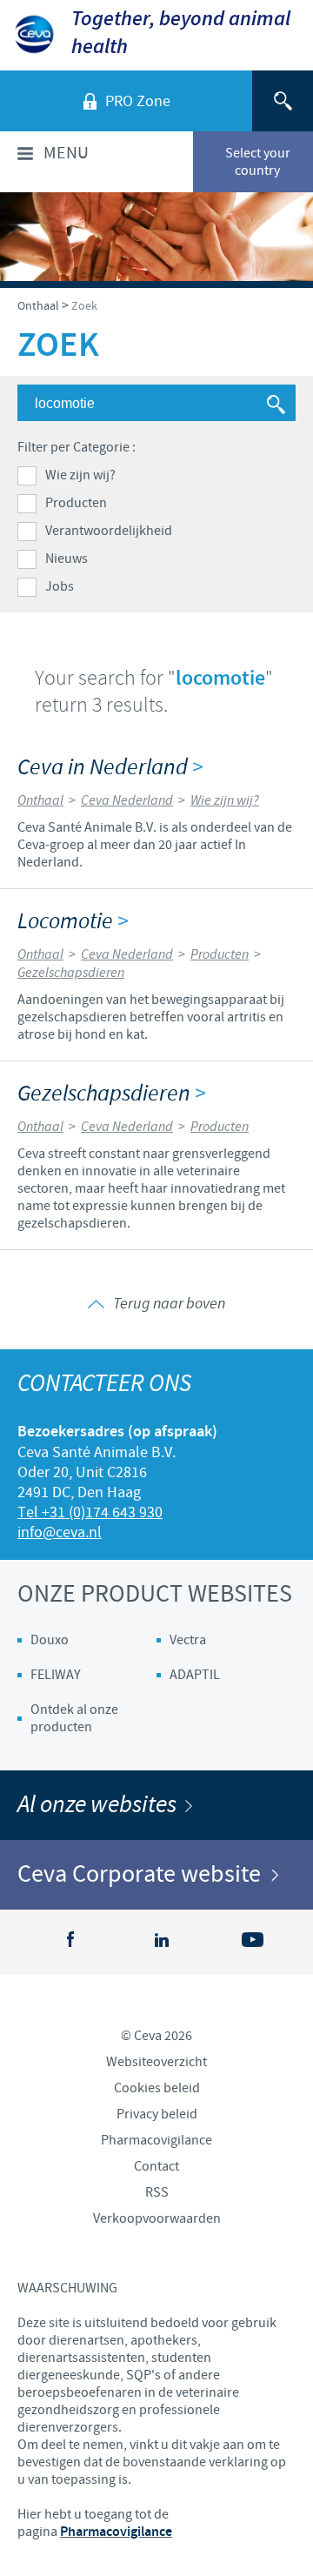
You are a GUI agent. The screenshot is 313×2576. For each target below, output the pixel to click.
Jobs (60, 586)
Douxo (50, 1640)
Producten (76, 503)
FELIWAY (56, 1675)
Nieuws (67, 559)
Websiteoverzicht (156, 2062)
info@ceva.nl (60, 1532)
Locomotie (73, 922)
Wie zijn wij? (80, 475)
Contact (156, 2166)
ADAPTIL (195, 1675)
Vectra (188, 1640)
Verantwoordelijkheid (109, 531)
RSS (157, 2192)
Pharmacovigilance (156, 2140)
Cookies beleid (157, 2088)
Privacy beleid (157, 2114)
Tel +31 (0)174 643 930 (90, 1512)
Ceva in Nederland (110, 768)
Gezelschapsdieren (111, 1094)
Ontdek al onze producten (74, 1718)
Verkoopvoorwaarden (157, 2218)
